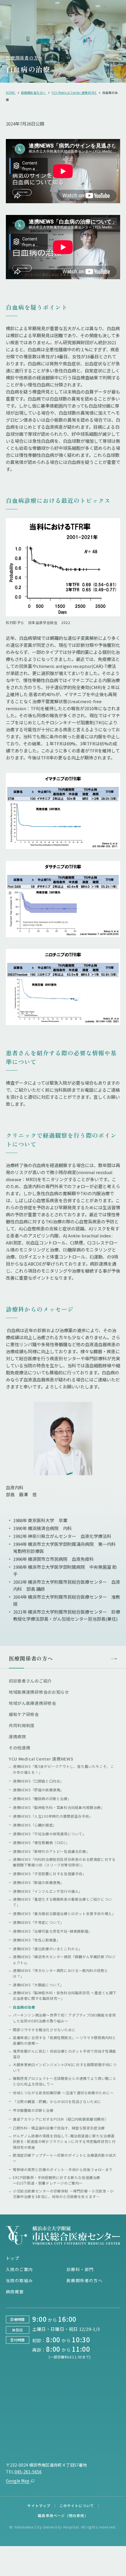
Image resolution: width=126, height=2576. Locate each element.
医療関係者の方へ (24, 58)
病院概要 (15, 2292)
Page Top (100, 2568)
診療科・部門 (80, 2269)
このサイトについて (77, 2505)
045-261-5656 (28, 2472)
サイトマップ (39, 2505)
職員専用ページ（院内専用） (63, 2515)
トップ (13, 2258)
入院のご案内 (19, 2269)
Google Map (18, 2481)
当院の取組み (19, 2280)
